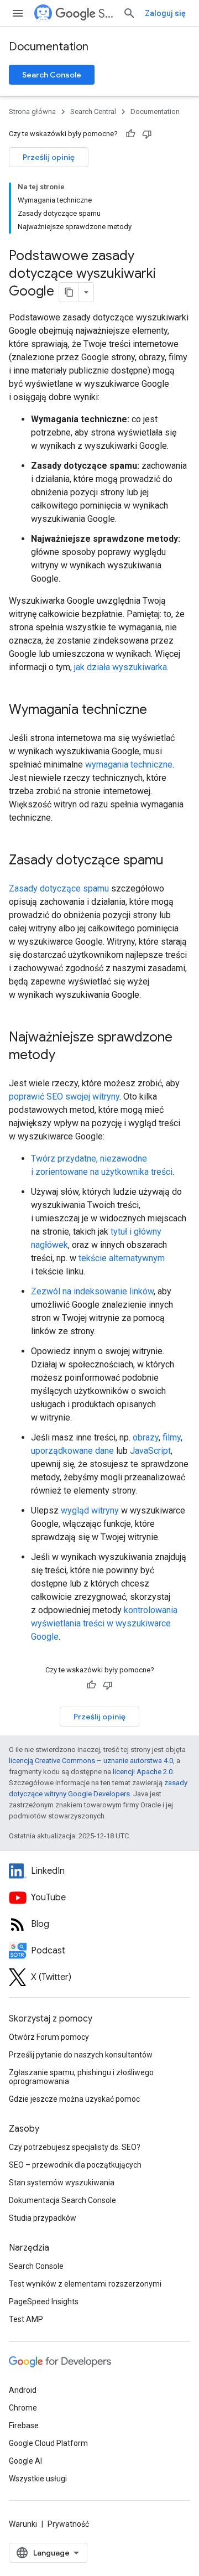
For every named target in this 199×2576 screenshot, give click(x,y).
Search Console (52, 75)
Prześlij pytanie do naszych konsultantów (81, 2055)
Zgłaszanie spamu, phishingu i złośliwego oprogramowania (81, 2077)
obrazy (146, 1437)
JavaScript (150, 1451)
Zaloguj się (165, 13)
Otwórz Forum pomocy (49, 2037)
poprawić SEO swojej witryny (64, 1097)
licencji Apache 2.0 (143, 1772)
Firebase (24, 2425)
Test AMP (26, 2319)
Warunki (23, 2524)
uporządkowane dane (72, 1451)
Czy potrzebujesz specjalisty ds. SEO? (75, 2147)
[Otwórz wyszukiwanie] (129, 13)
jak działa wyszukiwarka (121, 667)
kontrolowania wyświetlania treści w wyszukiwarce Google (104, 1623)
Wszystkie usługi (38, 2479)
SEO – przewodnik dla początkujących (75, 2165)
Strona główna (32, 112)
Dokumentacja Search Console (62, 2200)
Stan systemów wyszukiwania (62, 2183)
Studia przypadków (43, 2218)
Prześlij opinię (49, 157)
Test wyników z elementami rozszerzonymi (85, 2284)
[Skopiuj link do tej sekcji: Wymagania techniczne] (161, 711)
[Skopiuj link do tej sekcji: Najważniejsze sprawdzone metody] (70, 1056)
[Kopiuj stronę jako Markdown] (69, 292)
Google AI (25, 2461)
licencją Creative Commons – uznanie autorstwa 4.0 (91, 1761)
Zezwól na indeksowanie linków (92, 1291)
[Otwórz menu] (18, 13)
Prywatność (68, 2524)
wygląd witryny (90, 1510)
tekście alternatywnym (122, 1258)
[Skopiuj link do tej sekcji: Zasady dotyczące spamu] (178, 861)
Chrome (23, 2408)
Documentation (49, 47)
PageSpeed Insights (44, 2302)
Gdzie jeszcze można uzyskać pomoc (74, 2099)
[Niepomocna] (147, 134)
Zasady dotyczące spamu (59, 888)
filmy (172, 1437)
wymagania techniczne (129, 764)
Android (23, 2390)
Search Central (106, 14)
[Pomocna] (130, 134)
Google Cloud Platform (48, 2443)
